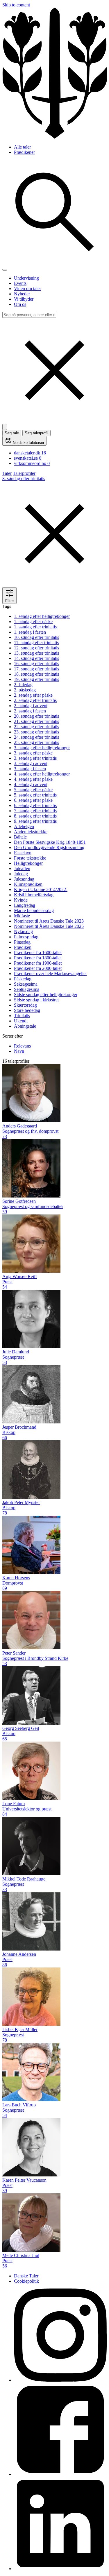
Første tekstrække (30, 858)
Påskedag (23, 979)
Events (20, 283)
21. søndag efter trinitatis (36, 721)
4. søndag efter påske (33, 779)
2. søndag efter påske (33, 695)
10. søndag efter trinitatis (36, 637)
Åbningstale (25, 1026)
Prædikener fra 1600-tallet (38, 953)
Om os (20, 304)
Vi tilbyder (24, 299)
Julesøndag (24, 879)
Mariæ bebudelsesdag (34, 910)
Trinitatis (22, 1016)
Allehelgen (24, 826)
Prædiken (23, 947)
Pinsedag (22, 942)
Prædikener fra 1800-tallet (38, 958)
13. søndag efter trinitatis (36, 653)
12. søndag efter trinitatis (36, 648)
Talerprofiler (24, 473)
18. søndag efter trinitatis (36, 674)
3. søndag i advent (31, 763)
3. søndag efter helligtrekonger (42, 748)
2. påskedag (25, 690)
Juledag (21, 874)
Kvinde (21, 900)
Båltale (20, 837)
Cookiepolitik (26, 2281)
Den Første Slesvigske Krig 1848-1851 (50, 842)
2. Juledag (23, 685)
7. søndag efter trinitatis (35, 811)
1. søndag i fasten (30, 632)
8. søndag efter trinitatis (35, 816)
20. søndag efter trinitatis (36, 716)
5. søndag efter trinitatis (35, 795)
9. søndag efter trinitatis (35, 821)
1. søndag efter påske (33, 622)
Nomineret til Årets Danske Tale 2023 (49, 921)
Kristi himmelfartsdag (34, 895)
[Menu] (5, 270)
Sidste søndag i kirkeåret (36, 1000)
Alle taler (22, 147)
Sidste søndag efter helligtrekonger (46, 995)
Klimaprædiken (28, 884)
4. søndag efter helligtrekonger (42, 774)
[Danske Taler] (54, 137)
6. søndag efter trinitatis (35, 805)
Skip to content (16, 5)
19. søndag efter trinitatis (36, 679)
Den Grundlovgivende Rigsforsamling (49, 847)
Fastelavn (23, 853)
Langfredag (25, 905)
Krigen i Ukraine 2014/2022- (41, 889)
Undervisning (26, 278)
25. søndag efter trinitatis (36, 742)
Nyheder (22, 294)
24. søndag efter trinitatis (36, 737)
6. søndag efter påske (33, 800)
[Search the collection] (54, 263)
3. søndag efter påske (33, 753)
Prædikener (24, 152)
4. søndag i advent (31, 784)
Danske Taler (26, 2276)
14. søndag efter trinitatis (36, 658)
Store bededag (27, 1010)
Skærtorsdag (25, 1005)
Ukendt (21, 1021)
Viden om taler (27, 289)
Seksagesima (26, 984)
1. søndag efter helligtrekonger (42, 616)
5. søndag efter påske (33, 790)
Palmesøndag (26, 937)
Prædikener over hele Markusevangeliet (50, 974)
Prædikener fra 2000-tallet (38, 968)
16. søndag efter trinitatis (36, 664)
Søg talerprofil (36, 433)
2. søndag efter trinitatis (35, 700)
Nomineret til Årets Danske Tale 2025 (49, 926)
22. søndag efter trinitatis (36, 727)
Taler (7, 473)
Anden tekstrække (31, 832)
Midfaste (22, 916)
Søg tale (12, 433)
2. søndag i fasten (30, 711)
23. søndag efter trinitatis (36, 732)
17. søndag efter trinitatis (36, 669)
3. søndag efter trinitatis (35, 758)
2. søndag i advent (31, 706)
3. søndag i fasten (30, 769)
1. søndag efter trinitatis (35, 627)
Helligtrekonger (28, 863)
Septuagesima (27, 989)
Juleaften (22, 868)
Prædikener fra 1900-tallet (38, 963)
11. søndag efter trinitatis (36, 643)
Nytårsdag (23, 931)
